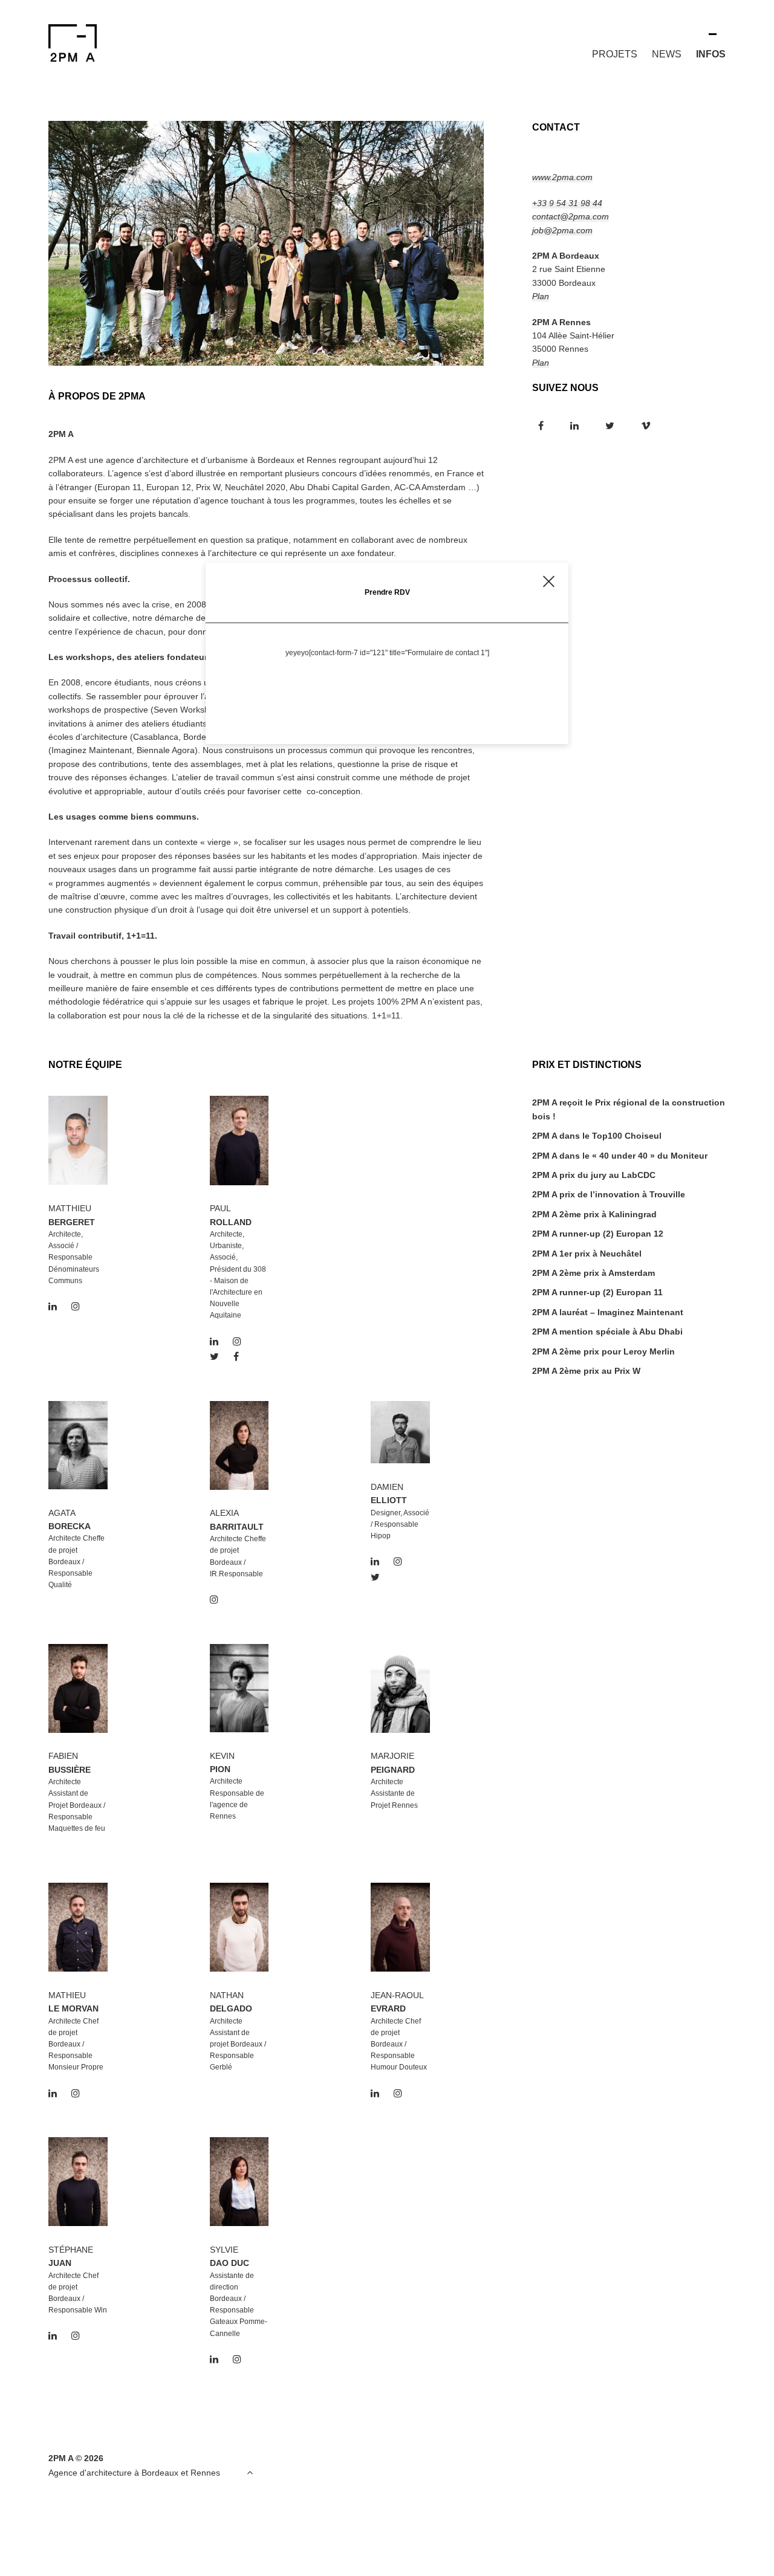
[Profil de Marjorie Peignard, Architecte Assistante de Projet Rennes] (400, 1730)
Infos (711, 54)
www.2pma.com (562, 177)
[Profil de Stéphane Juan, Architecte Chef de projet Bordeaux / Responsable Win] (78, 2223)
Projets (615, 54)
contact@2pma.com (571, 216)
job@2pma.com (562, 230)
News (667, 54)
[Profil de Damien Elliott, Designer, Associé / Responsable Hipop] (400, 1460)
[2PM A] (85, 43)
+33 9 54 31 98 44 (567, 203)
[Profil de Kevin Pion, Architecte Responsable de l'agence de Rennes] (239, 1729)
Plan (541, 296)
